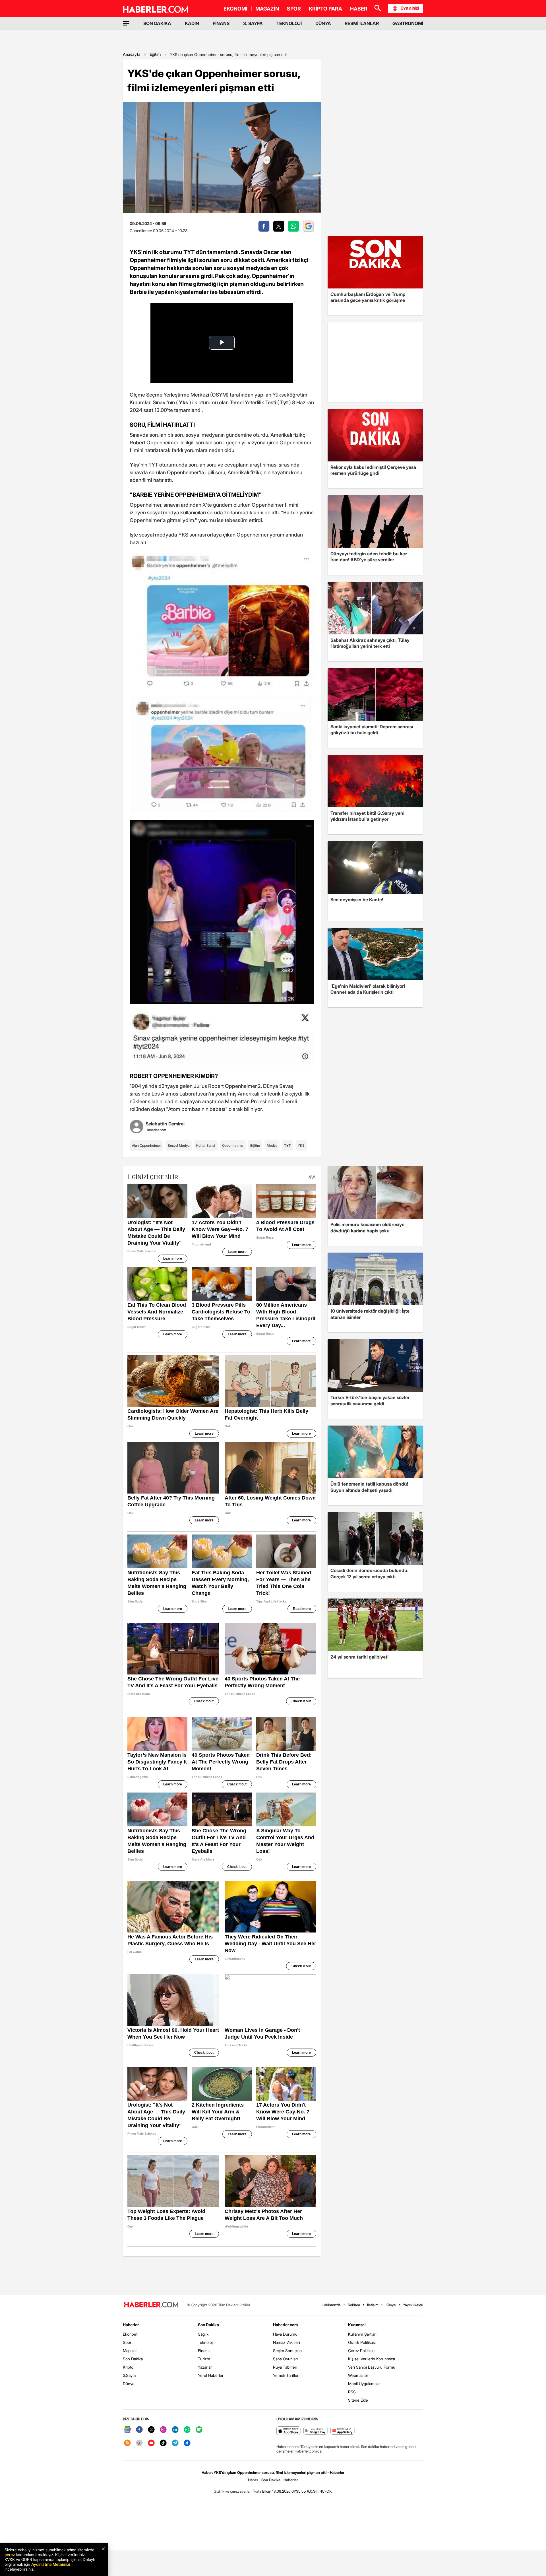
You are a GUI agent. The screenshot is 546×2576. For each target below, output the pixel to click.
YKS (301, 1145)
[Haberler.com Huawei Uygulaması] (343, 2431)
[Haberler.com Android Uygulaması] (316, 2431)
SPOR (294, 9)
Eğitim (155, 54)
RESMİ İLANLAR (362, 23)
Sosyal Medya (179, 1145)
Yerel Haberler (211, 2375)
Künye (391, 2305)
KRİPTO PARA (325, 9)
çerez (10, 2555)
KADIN (192, 23)
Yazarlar (205, 2367)
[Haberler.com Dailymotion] (187, 2443)
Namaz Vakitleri (287, 2342)
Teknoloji (206, 2342)
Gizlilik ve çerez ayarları (233, 2491)
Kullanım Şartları (362, 2334)
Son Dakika (133, 2359)
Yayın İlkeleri (413, 2305)
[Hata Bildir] (262, 2491)
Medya (272, 1145)
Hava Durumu (285, 2334)
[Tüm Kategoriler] (126, 23)
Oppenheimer (233, 1145)
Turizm (204, 2359)
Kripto (128, 2367)
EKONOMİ (235, 9)
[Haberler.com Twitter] (151, 2430)
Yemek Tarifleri (286, 2375)
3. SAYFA (253, 23)
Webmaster (358, 2375)
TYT (288, 1145)
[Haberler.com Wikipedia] (139, 2443)
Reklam (354, 2305)
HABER (359, 9)
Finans (204, 2351)
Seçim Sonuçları (287, 2351)
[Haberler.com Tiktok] (163, 2443)
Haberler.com (285, 2325)
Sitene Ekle (358, 2400)
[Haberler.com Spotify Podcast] (199, 2430)
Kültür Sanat (206, 1145)
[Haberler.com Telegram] (175, 2443)
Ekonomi (131, 2334)
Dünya (129, 2384)
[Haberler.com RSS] (127, 2443)
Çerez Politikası (362, 2351)
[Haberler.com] (151, 2305)
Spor (127, 2342)
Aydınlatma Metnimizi (51, 2564)
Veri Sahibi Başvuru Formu (372, 2367)
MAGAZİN (267, 9)
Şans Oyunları (285, 2359)
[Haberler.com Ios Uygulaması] (288, 2431)
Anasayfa (132, 54)
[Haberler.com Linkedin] (175, 2430)
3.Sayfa (129, 2375)
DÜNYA (323, 23)
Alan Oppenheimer (146, 1145)
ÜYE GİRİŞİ (410, 9)
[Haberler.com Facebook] (139, 2430)
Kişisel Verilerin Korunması (372, 2359)
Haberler (131, 2325)
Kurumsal (357, 2325)
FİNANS (221, 23)
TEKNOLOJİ (289, 23)
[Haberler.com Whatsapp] (187, 2430)
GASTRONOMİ (408, 23)
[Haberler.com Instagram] (163, 2430)
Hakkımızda (331, 2305)
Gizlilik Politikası (362, 2342)
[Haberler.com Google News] (127, 2430)
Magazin (130, 2351)
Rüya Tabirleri (285, 2367)
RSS (352, 2392)
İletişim (373, 2305)
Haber (253, 2480)
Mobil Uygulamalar (364, 2384)
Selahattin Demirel (165, 1124)
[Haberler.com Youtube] (151, 2443)
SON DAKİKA (157, 23)
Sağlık (203, 2334)
